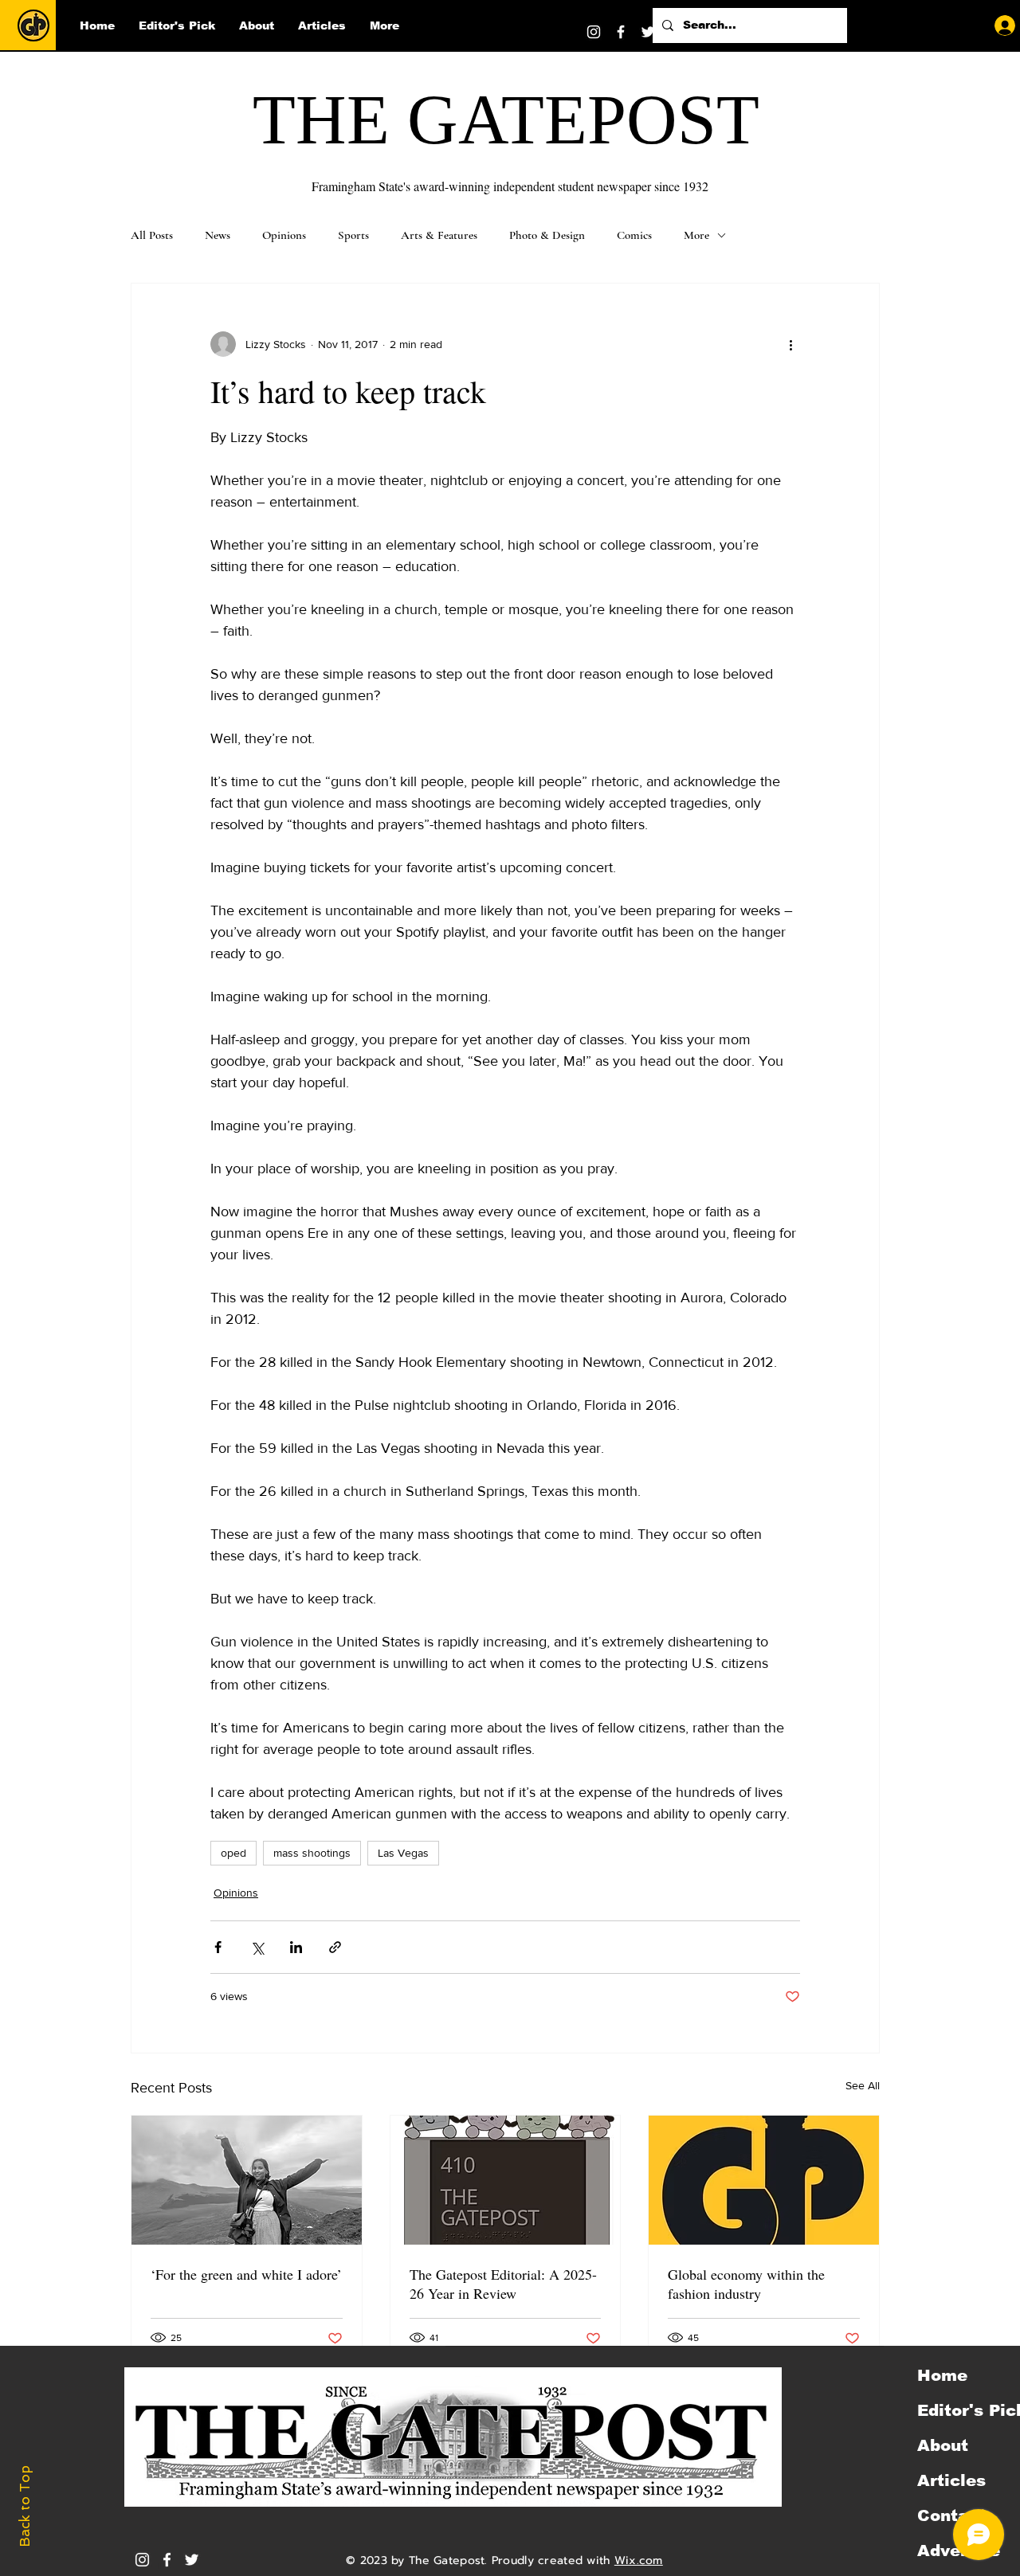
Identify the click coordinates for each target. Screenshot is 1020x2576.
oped (233, 1853)
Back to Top (25, 2506)
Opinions (284, 235)
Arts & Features (439, 235)
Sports (353, 235)
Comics (634, 235)
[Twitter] (648, 32)
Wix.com (639, 2560)
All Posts (152, 235)
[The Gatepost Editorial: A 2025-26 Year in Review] (506, 2180)
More (696, 235)
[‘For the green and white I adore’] (247, 2180)
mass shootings (312, 1853)
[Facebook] (621, 32)
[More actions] (790, 344)
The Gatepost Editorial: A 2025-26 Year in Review (503, 2284)
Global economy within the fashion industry (746, 2284)
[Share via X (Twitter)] (257, 1947)
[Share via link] (335, 1947)
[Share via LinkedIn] (296, 1947)
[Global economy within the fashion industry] (764, 2180)
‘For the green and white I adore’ (246, 2274)
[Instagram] (594, 32)
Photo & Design (547, 235)
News (218, 235)
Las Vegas (403, 1853)
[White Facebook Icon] (167, 2560)
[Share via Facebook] (218, 1947)
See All (863, 2085)
